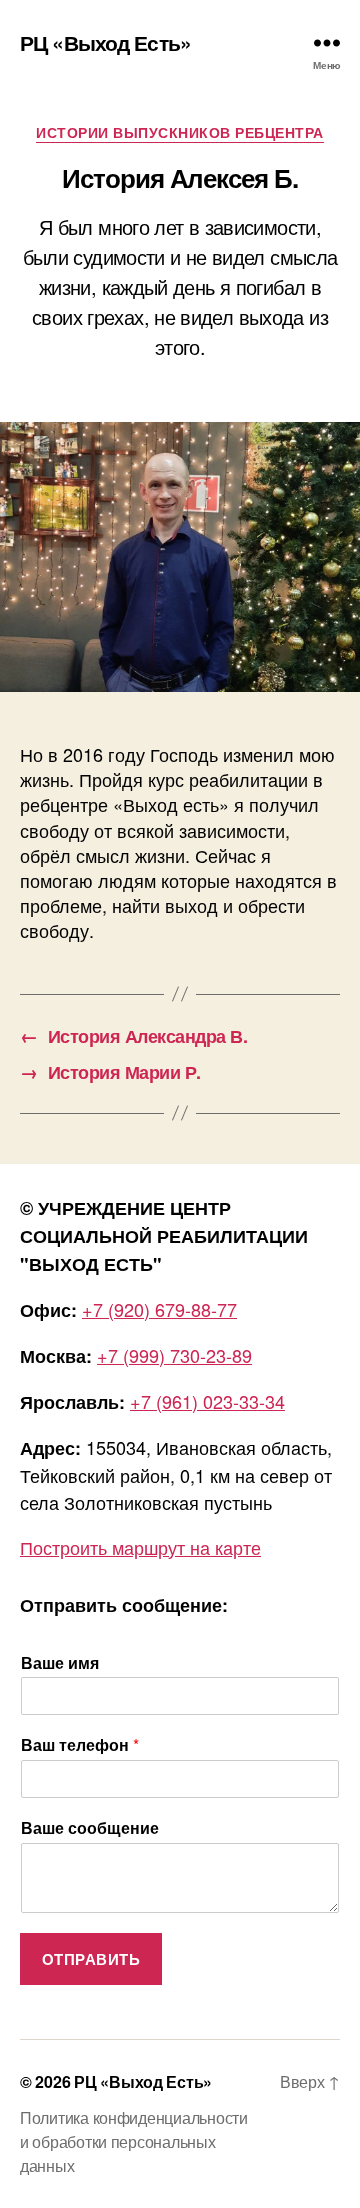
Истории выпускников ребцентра (180, 133)
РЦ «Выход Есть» (105, 42)
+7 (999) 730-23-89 (174, 1355)
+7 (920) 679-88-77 (159, 1309)
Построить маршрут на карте (140, 1547)
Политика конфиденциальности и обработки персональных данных (134, 2141)
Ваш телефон (80, 1745)
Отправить (91, 1959)
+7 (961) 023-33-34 (207, 1401)
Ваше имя (60, 1663)
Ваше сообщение (90, 1828)
